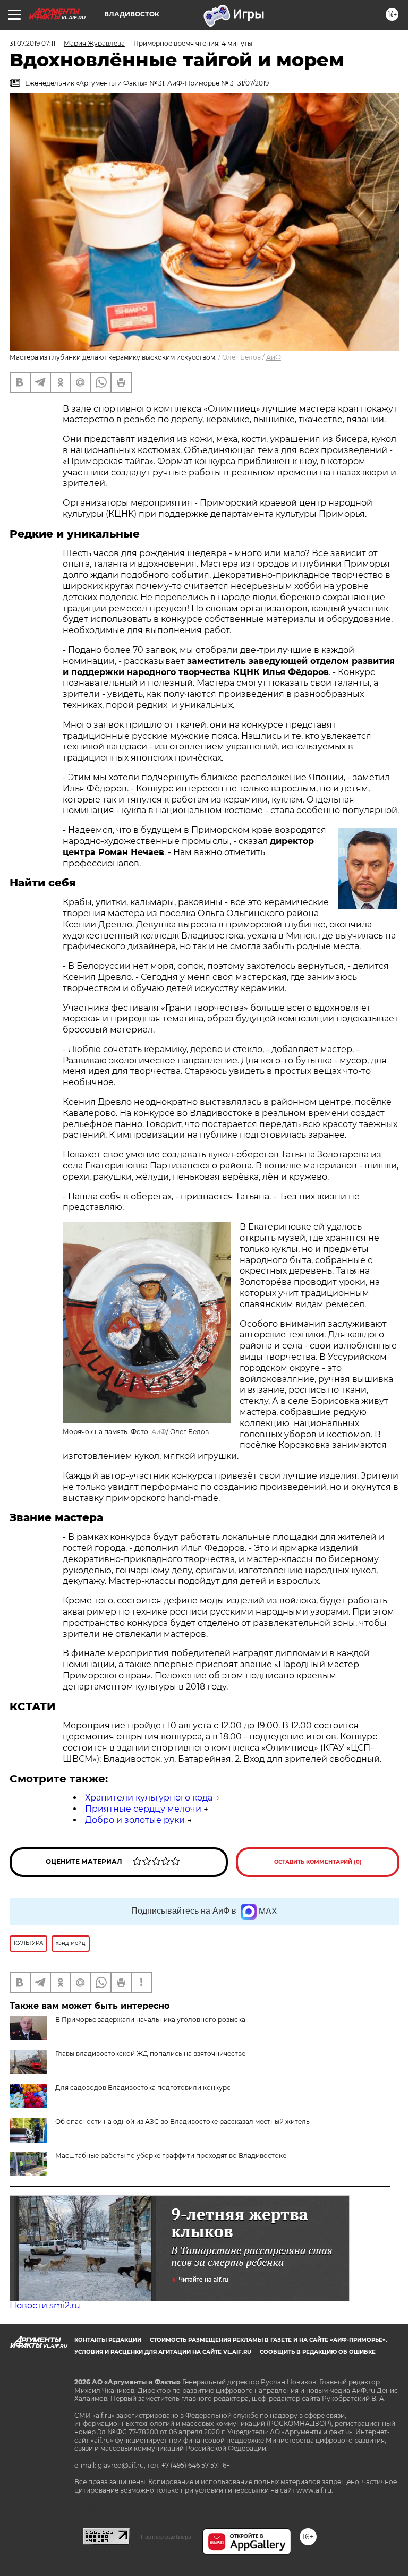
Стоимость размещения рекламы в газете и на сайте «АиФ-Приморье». (269, 2340)
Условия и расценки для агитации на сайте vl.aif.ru (163, 2352)
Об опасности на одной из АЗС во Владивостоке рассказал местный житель (182, 2122)
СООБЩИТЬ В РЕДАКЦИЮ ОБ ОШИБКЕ (318, 2352)
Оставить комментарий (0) (318, 1862)
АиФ (274, 357)
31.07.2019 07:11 (32, 43)
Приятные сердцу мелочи (143, 1809)
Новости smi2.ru (45, 2305)
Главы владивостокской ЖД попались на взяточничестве (150, 2054)
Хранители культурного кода (149, 1798)
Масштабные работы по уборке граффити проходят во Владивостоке (171, 2156)
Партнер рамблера (166, 2537)
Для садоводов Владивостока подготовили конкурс (143, 2088)
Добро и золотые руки (135, 1820)
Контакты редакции (108, 2340)
